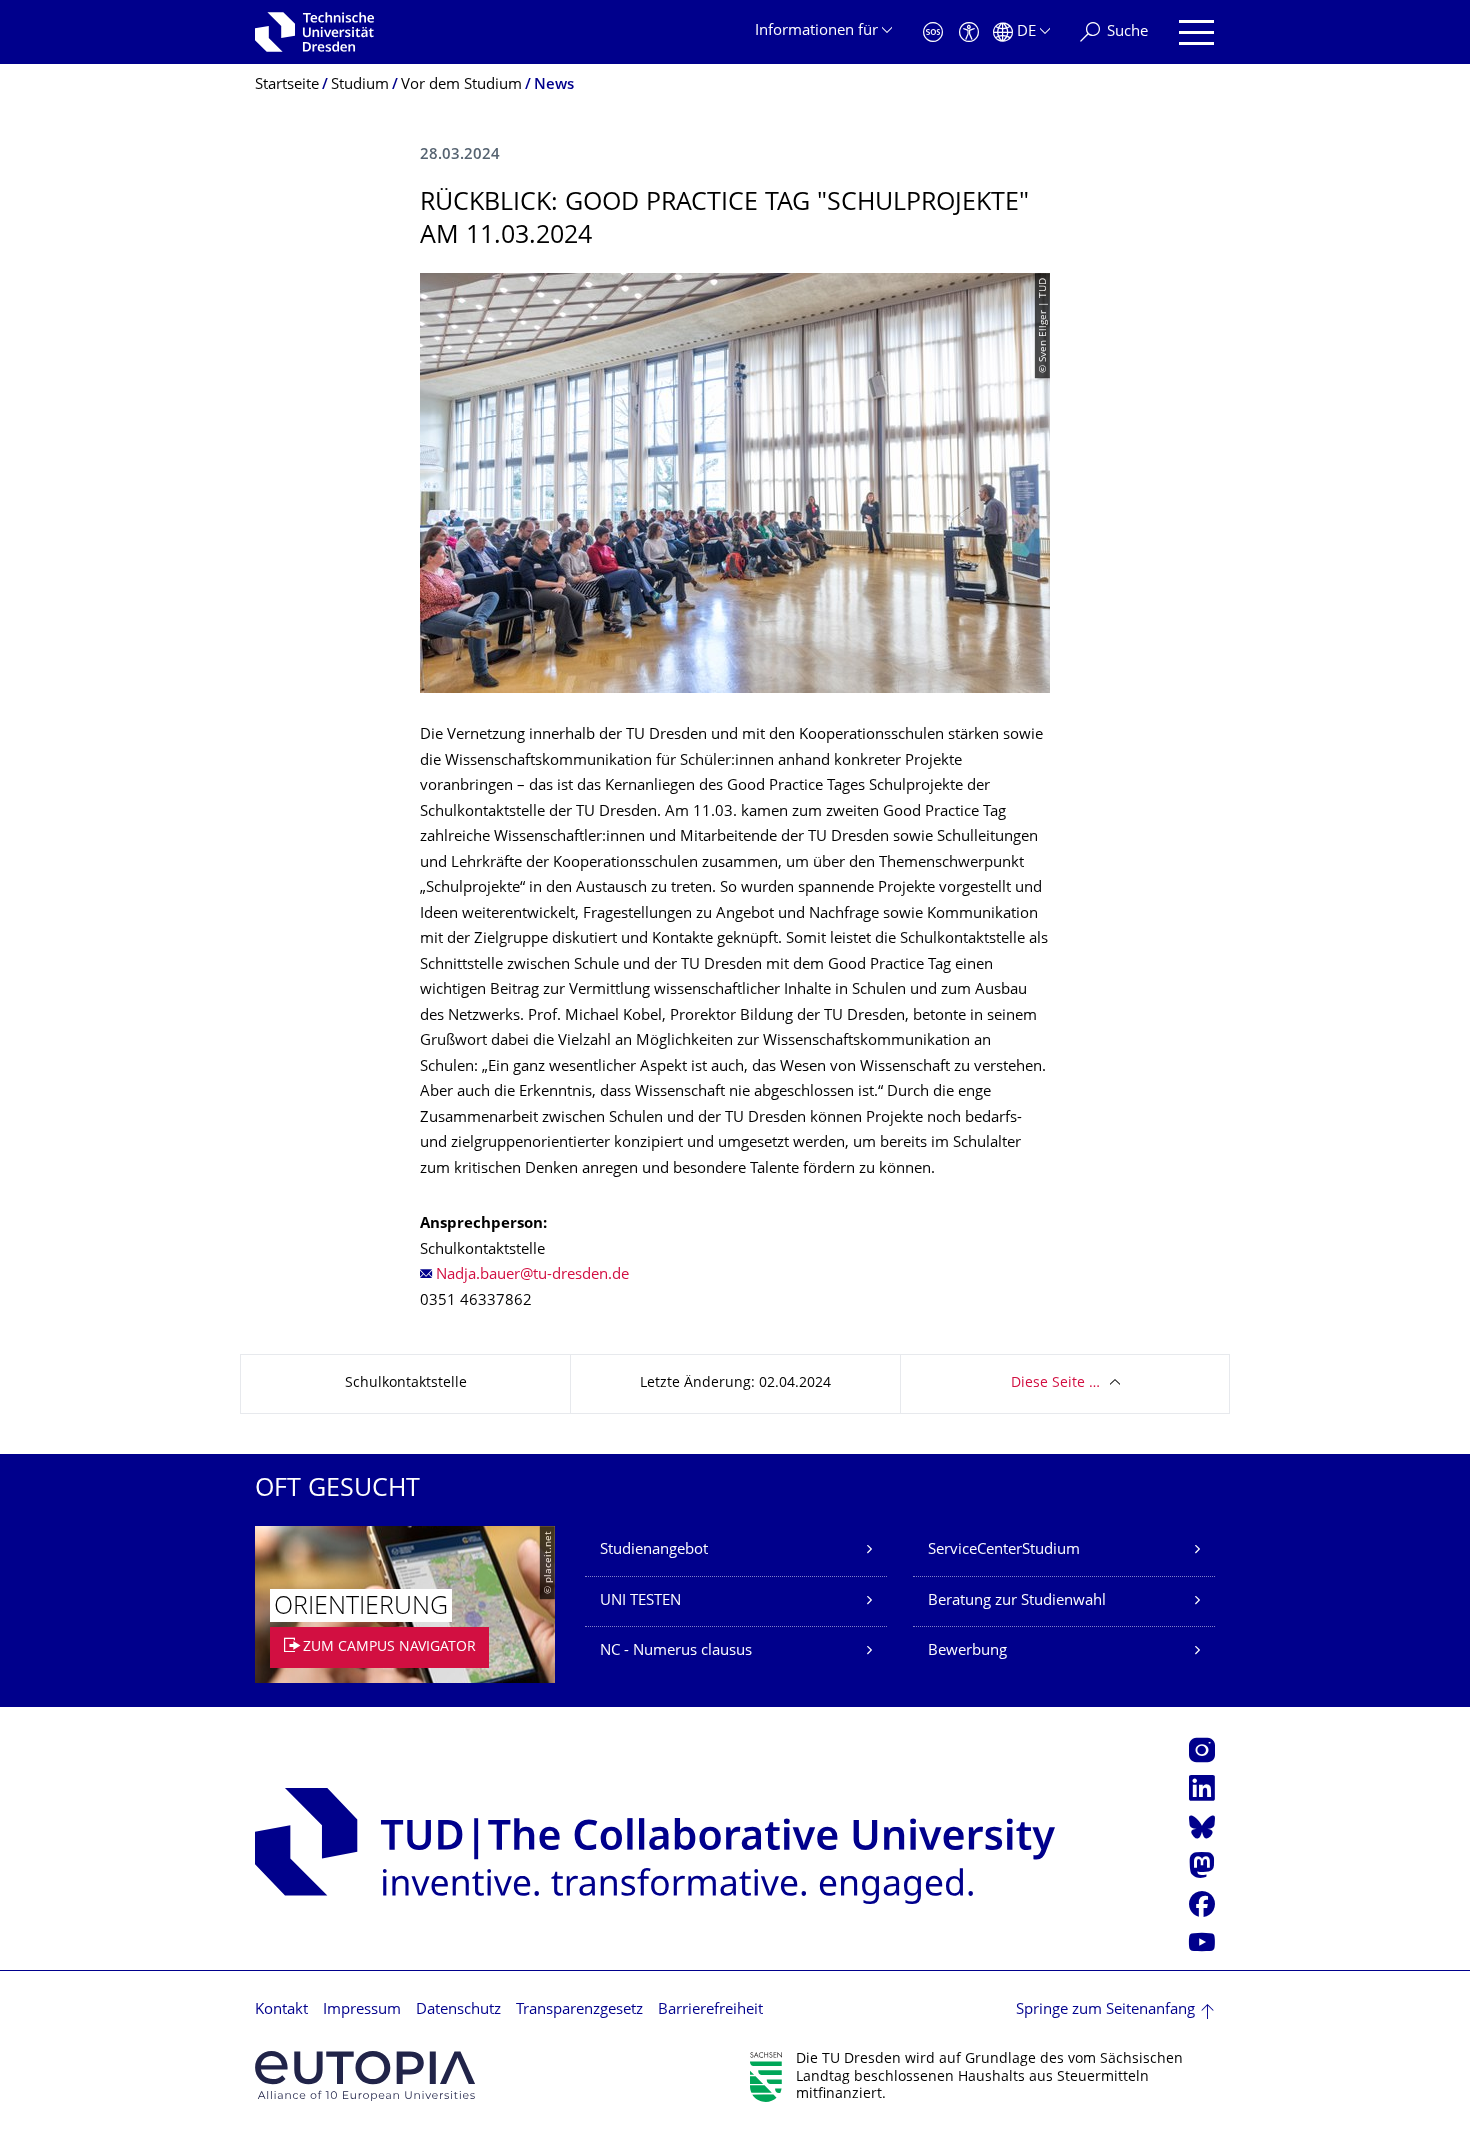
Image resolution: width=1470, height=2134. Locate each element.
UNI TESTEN (640, 1601)
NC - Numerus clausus (676, 1651)
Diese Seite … (1055, 1383)
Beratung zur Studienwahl (1017, 1601)
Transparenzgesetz (579, 2010)
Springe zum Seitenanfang (1105, 2010)
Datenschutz (458, 2010)
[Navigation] (1196, 32)
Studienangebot (654, 1550)
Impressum (362, 2010)
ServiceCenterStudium (1004, 1550)
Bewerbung (967, 1651)
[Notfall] (933, 32)
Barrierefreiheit (710, 2010)
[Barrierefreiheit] (969, 32)
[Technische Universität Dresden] (314, 32)
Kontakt (281, 2010)
